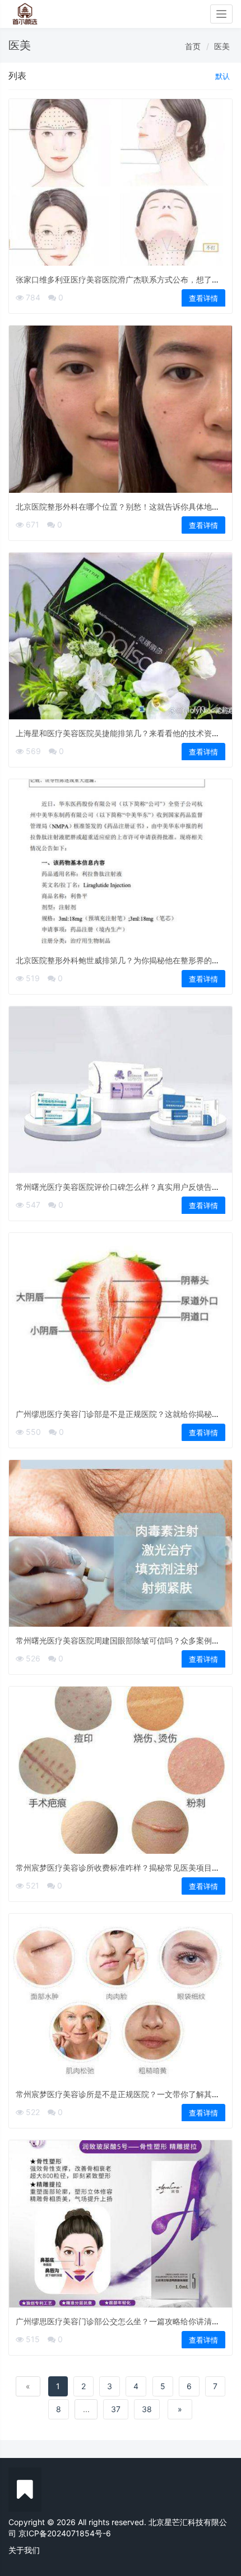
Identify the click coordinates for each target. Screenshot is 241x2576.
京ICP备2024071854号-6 (65, 2533)
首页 (193, 46)
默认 (223, 76)
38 (147, 2409)
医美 (222, 46)
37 (116, 2409)
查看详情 (203, 298)
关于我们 (24, 2550)
